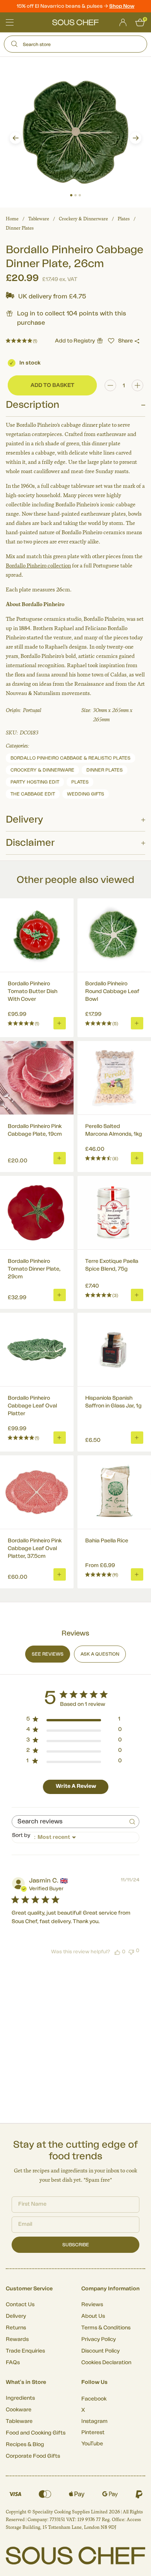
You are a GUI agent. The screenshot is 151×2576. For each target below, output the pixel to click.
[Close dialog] (143, 1257)
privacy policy (131, 1329)
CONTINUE (111, 1319)
